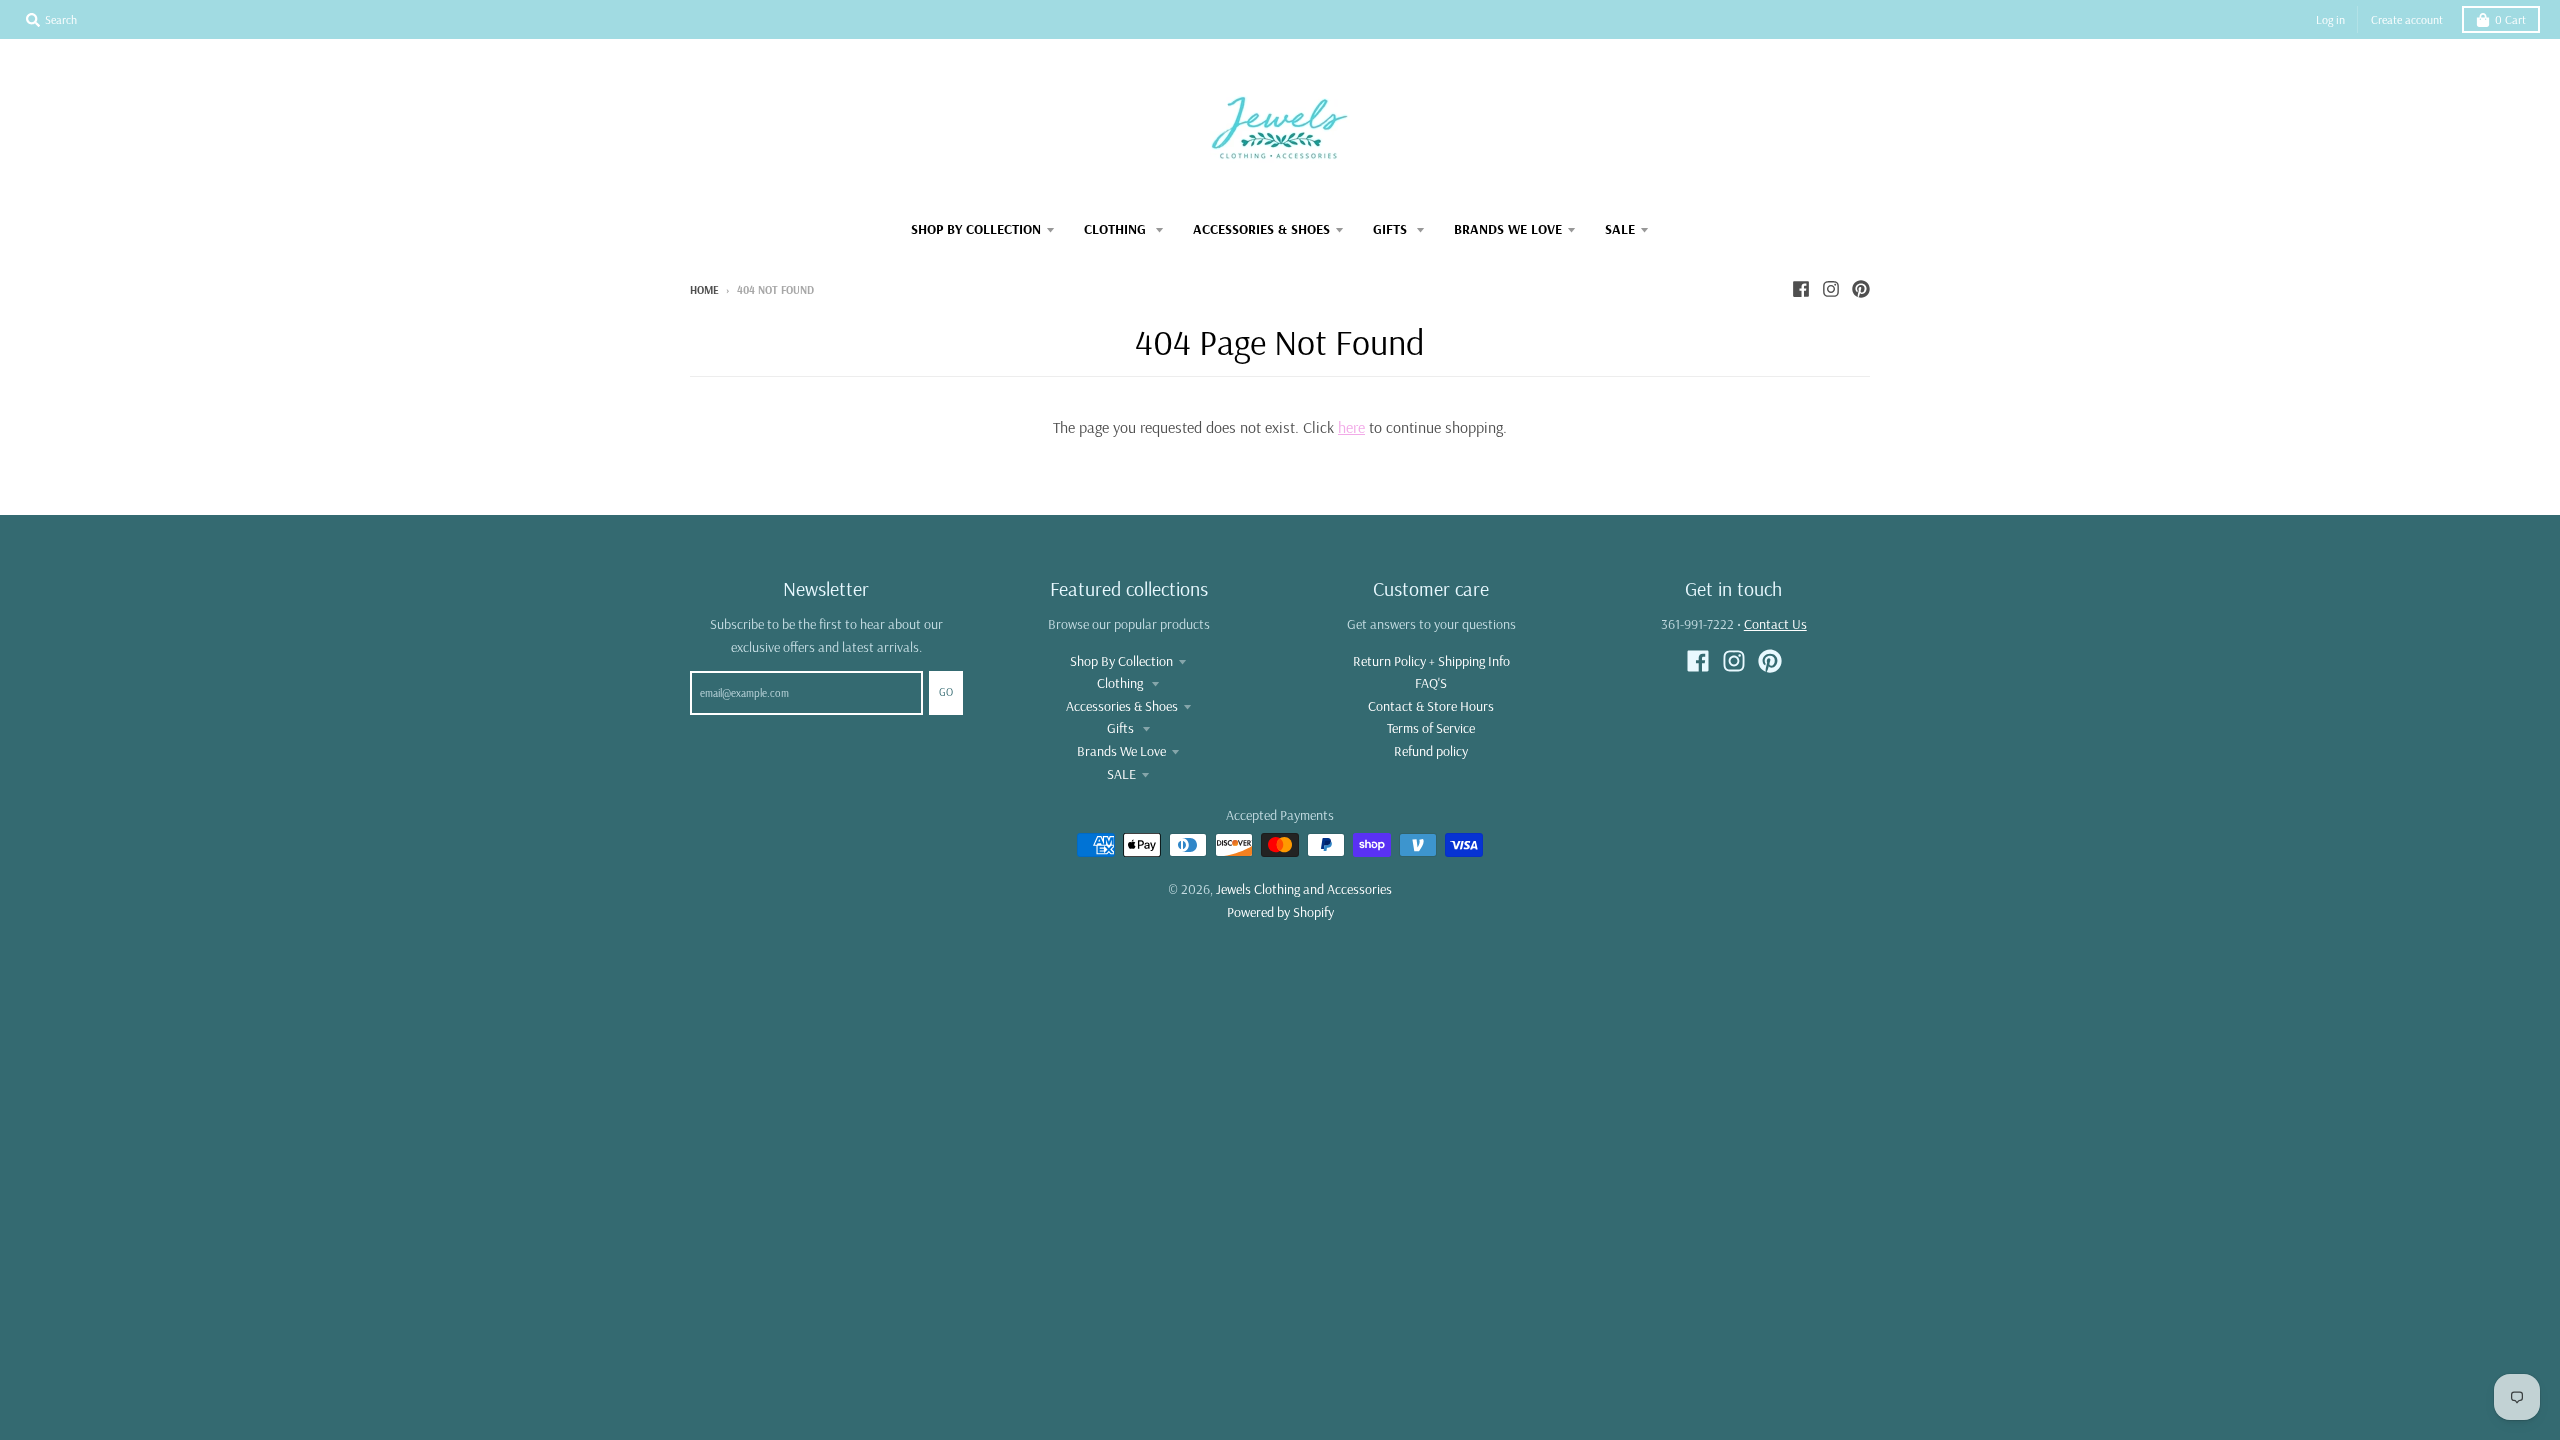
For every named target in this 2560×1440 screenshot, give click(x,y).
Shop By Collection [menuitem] (976, 229)
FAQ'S (1431, 683)
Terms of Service (1431, 728)
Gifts (1122, 728)
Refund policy (1431, 751)
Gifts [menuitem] (1392, 229)
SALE (1121, 774)
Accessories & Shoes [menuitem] (1261, 229)
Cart (2510, 19)
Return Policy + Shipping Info (1431, 661)
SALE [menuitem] (1620, 229)
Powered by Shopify (1280, 912)
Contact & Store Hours (1431, 706)
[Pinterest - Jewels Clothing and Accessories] (1861, 289)
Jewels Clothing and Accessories (1304, 889)
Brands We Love (1121, 751)
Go (946, 692)
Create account (2407, 19)
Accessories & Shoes (1122, 706)
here (1351, 427)
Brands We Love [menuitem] (1508, 229)
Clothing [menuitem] (1117, 229)
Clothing (1121, 683)
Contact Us (1775, 624)
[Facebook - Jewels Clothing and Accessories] (1801, 289)
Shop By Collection (1121, 661)
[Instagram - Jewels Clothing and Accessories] (1831, 289)
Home (704, 290)
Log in (2330, 19)
